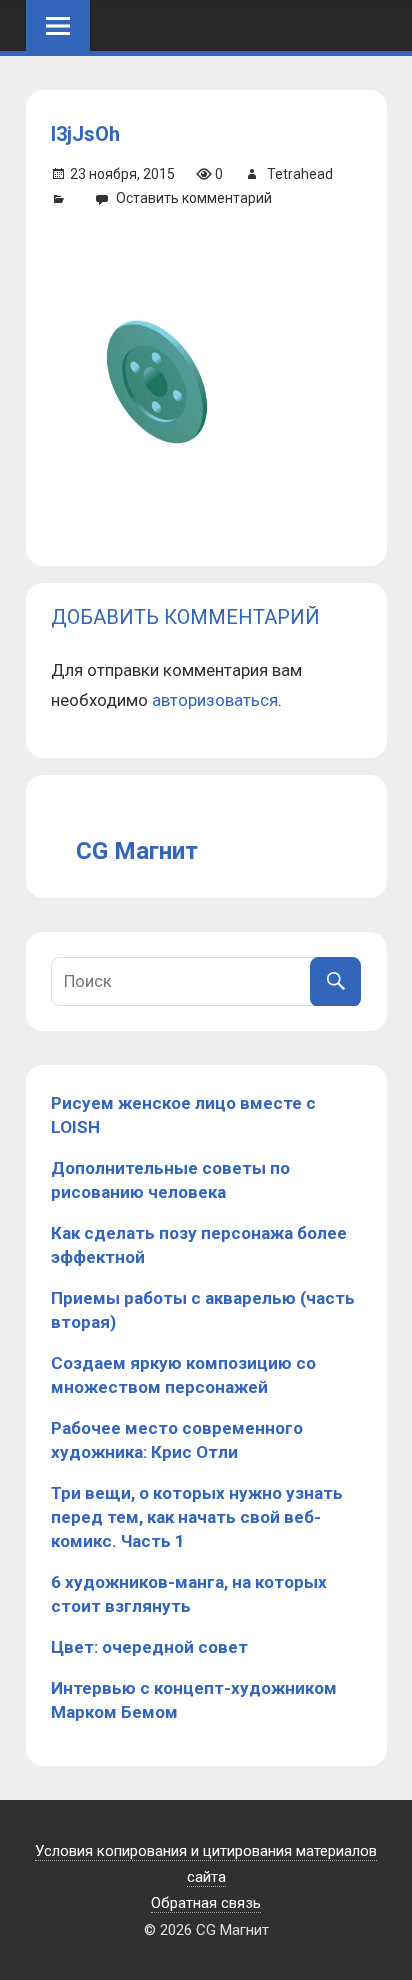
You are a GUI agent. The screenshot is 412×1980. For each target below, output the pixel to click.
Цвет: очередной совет (149, 1647)
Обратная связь (206, 1903)
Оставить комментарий (194, 198)
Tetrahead (300, 174)
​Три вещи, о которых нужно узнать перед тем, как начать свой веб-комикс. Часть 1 (197, 1517)
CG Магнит (137, 851)
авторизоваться (215, 700)
